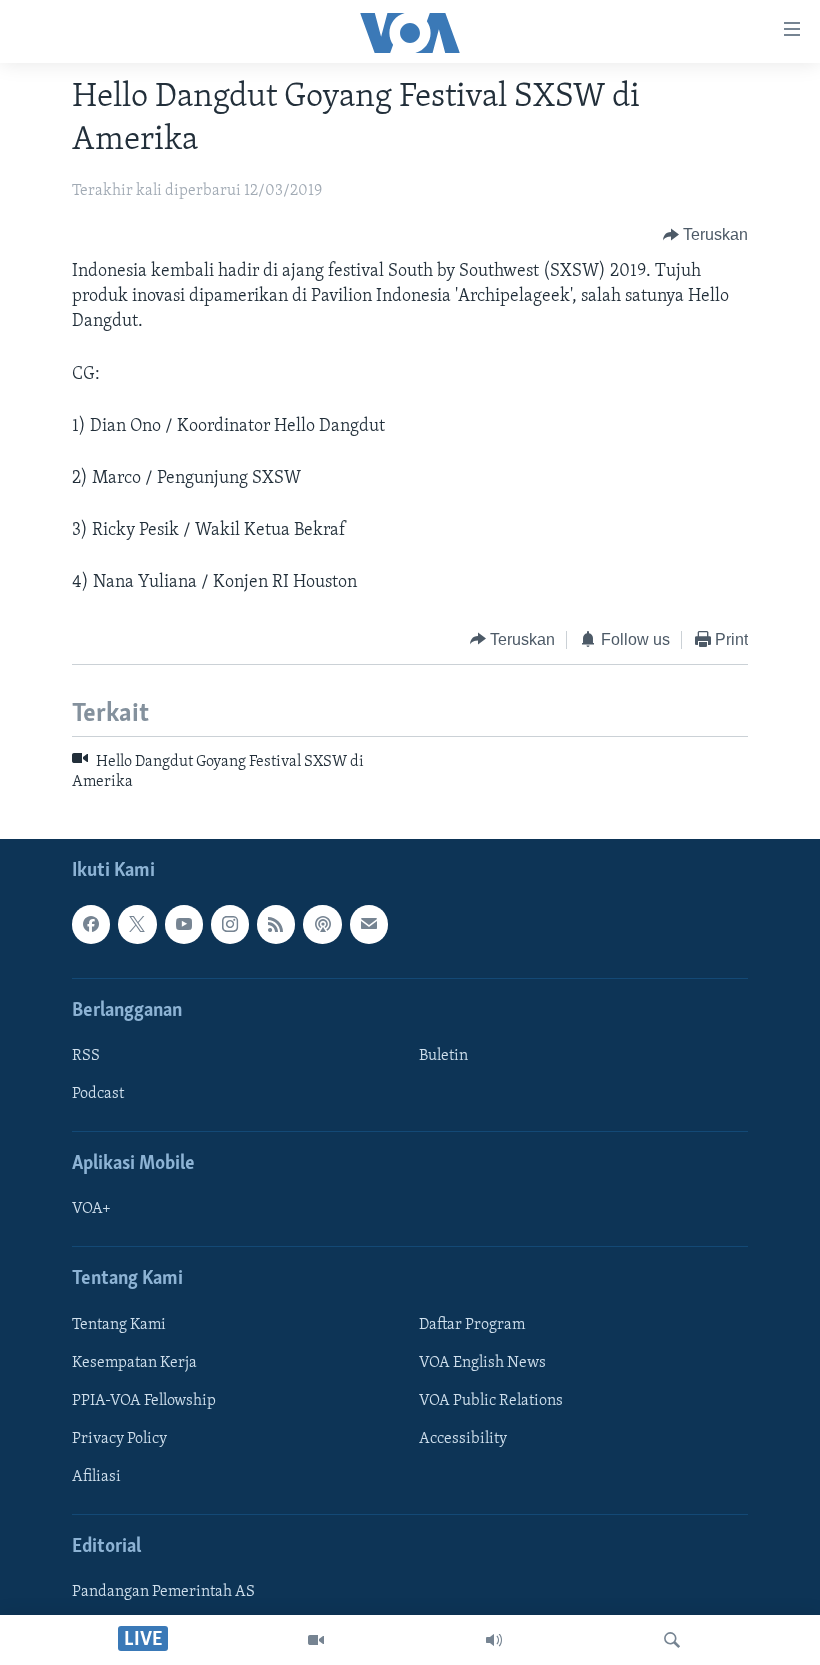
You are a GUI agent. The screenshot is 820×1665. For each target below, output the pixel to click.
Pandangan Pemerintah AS (163, 1592)
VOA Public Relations (491, 1401)
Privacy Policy (119, 1439)
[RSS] (276, 924)
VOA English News (482, 1363)
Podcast (98, 1094)
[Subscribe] (369, 924)
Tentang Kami (119, 1325)
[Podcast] (322, 924)
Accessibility (463, 1439)
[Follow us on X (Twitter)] (137, 924)
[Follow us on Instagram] (230, 924)
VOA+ (91, 1209)
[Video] (316, 1640)
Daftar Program (472, 1325)
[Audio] (494, 1640)
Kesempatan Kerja (134, 1363)
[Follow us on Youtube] (184, 924)
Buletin (443, 1056)
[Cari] (672, 1640)
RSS (86, 1056)
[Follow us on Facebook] (91, 924)
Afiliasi (96, 1477)
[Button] (706, 235)
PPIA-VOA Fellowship (144, 1401)
